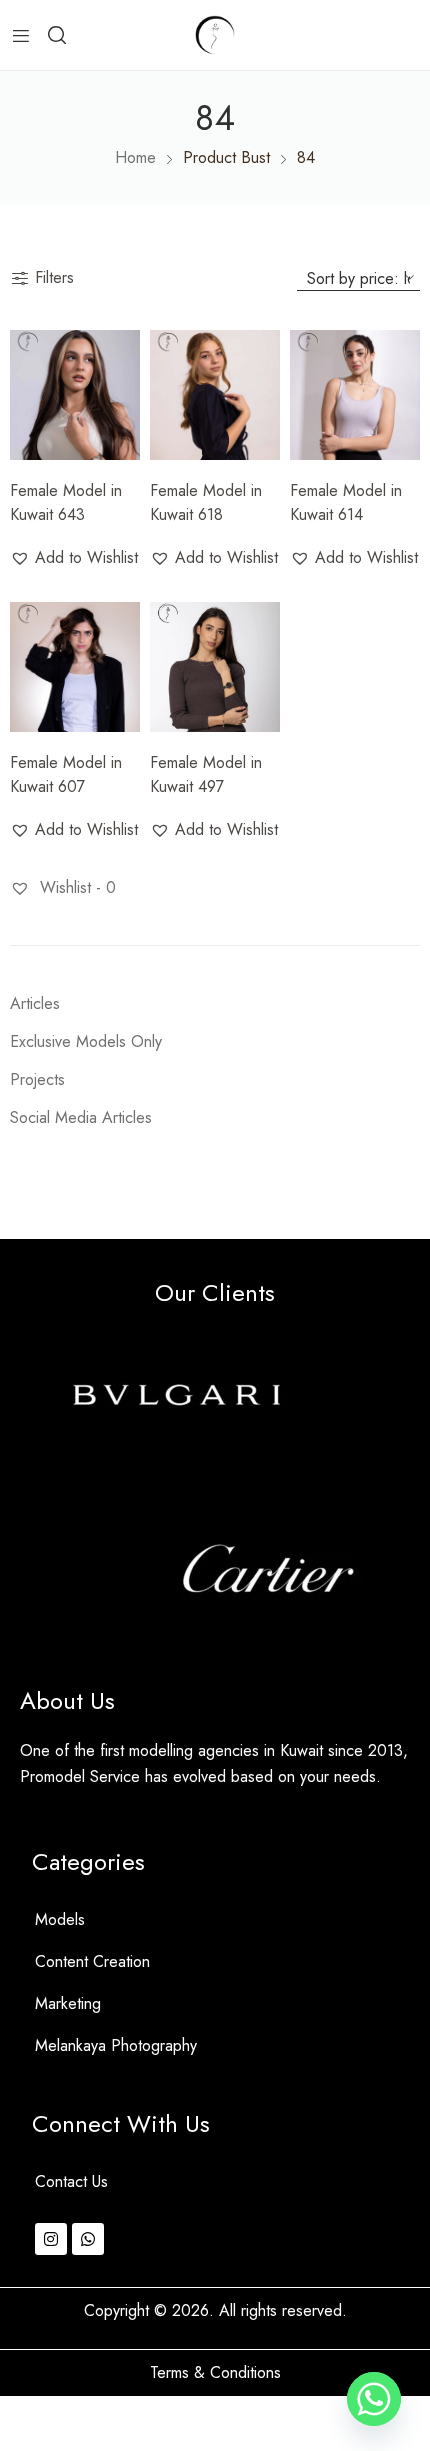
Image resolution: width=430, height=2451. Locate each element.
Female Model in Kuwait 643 (66, 502)
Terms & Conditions (215, 2372)
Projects (37, 1079)
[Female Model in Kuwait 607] (75, 667)
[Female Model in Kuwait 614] (355, 395)
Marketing (68, 2003)
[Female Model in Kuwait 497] (215, 667)
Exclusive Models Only (86, 1041)
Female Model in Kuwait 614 (346, 502)
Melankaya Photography (116, 2045)
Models (60, 1919)
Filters (54, 277)
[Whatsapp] (88, 2239)
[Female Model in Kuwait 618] (215, 395)
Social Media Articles (81, 1117)
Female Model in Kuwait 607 (66, 774)
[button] (74, 558)
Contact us (71, 2181)
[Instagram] (51, 2239)
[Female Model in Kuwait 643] (75, 395)
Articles (35, 1003)
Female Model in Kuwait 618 (206, 502)
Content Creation (92, 1961)
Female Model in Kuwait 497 (206, 774)
